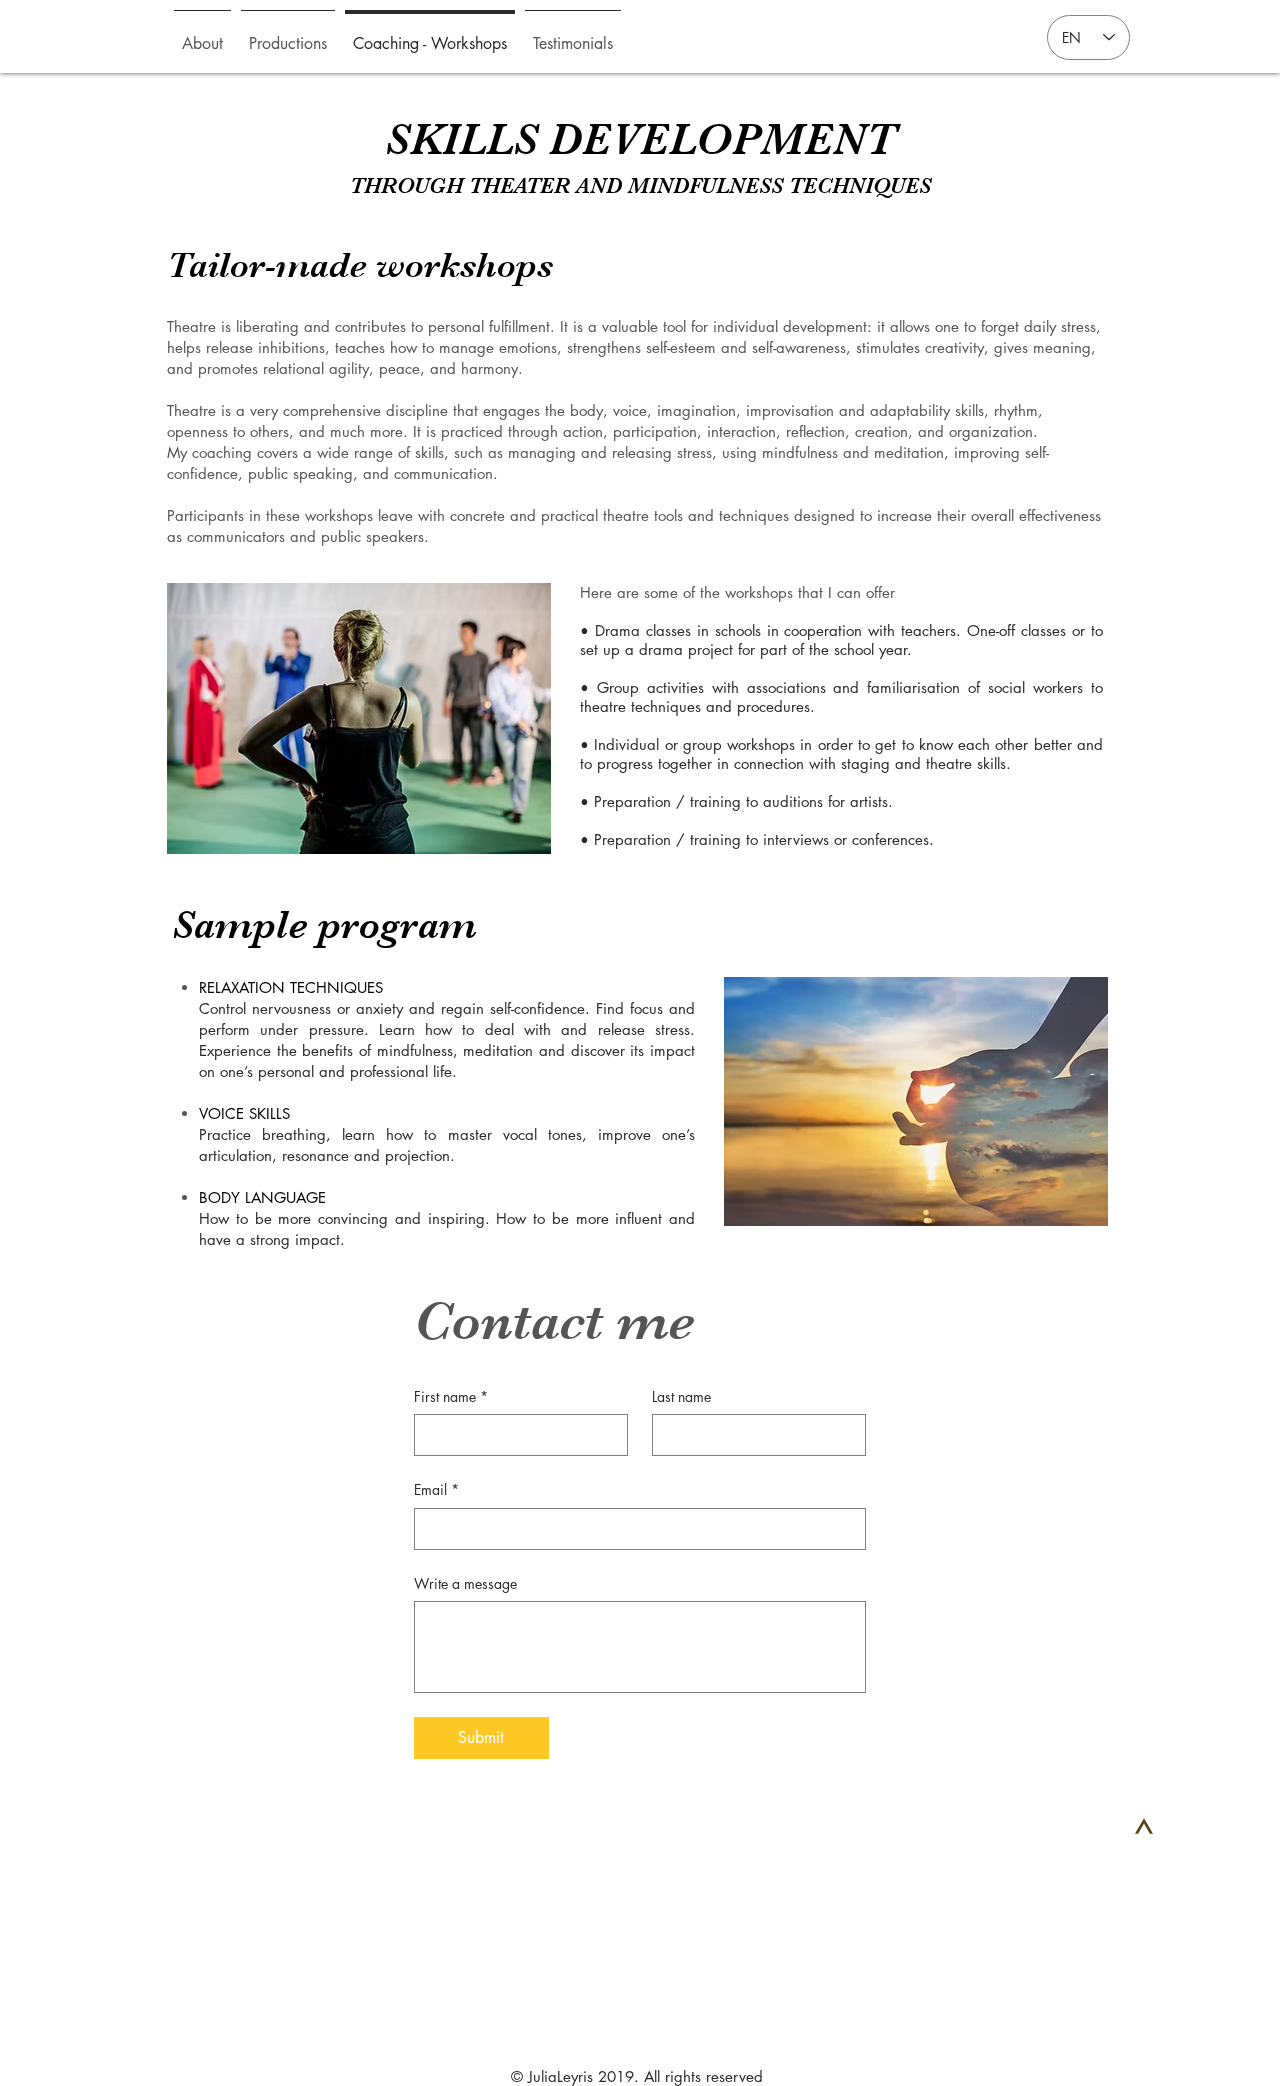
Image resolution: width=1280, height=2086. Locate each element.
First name (451, 1396)
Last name (681, 1396)
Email (436, 1489)
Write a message (465, 1583)
